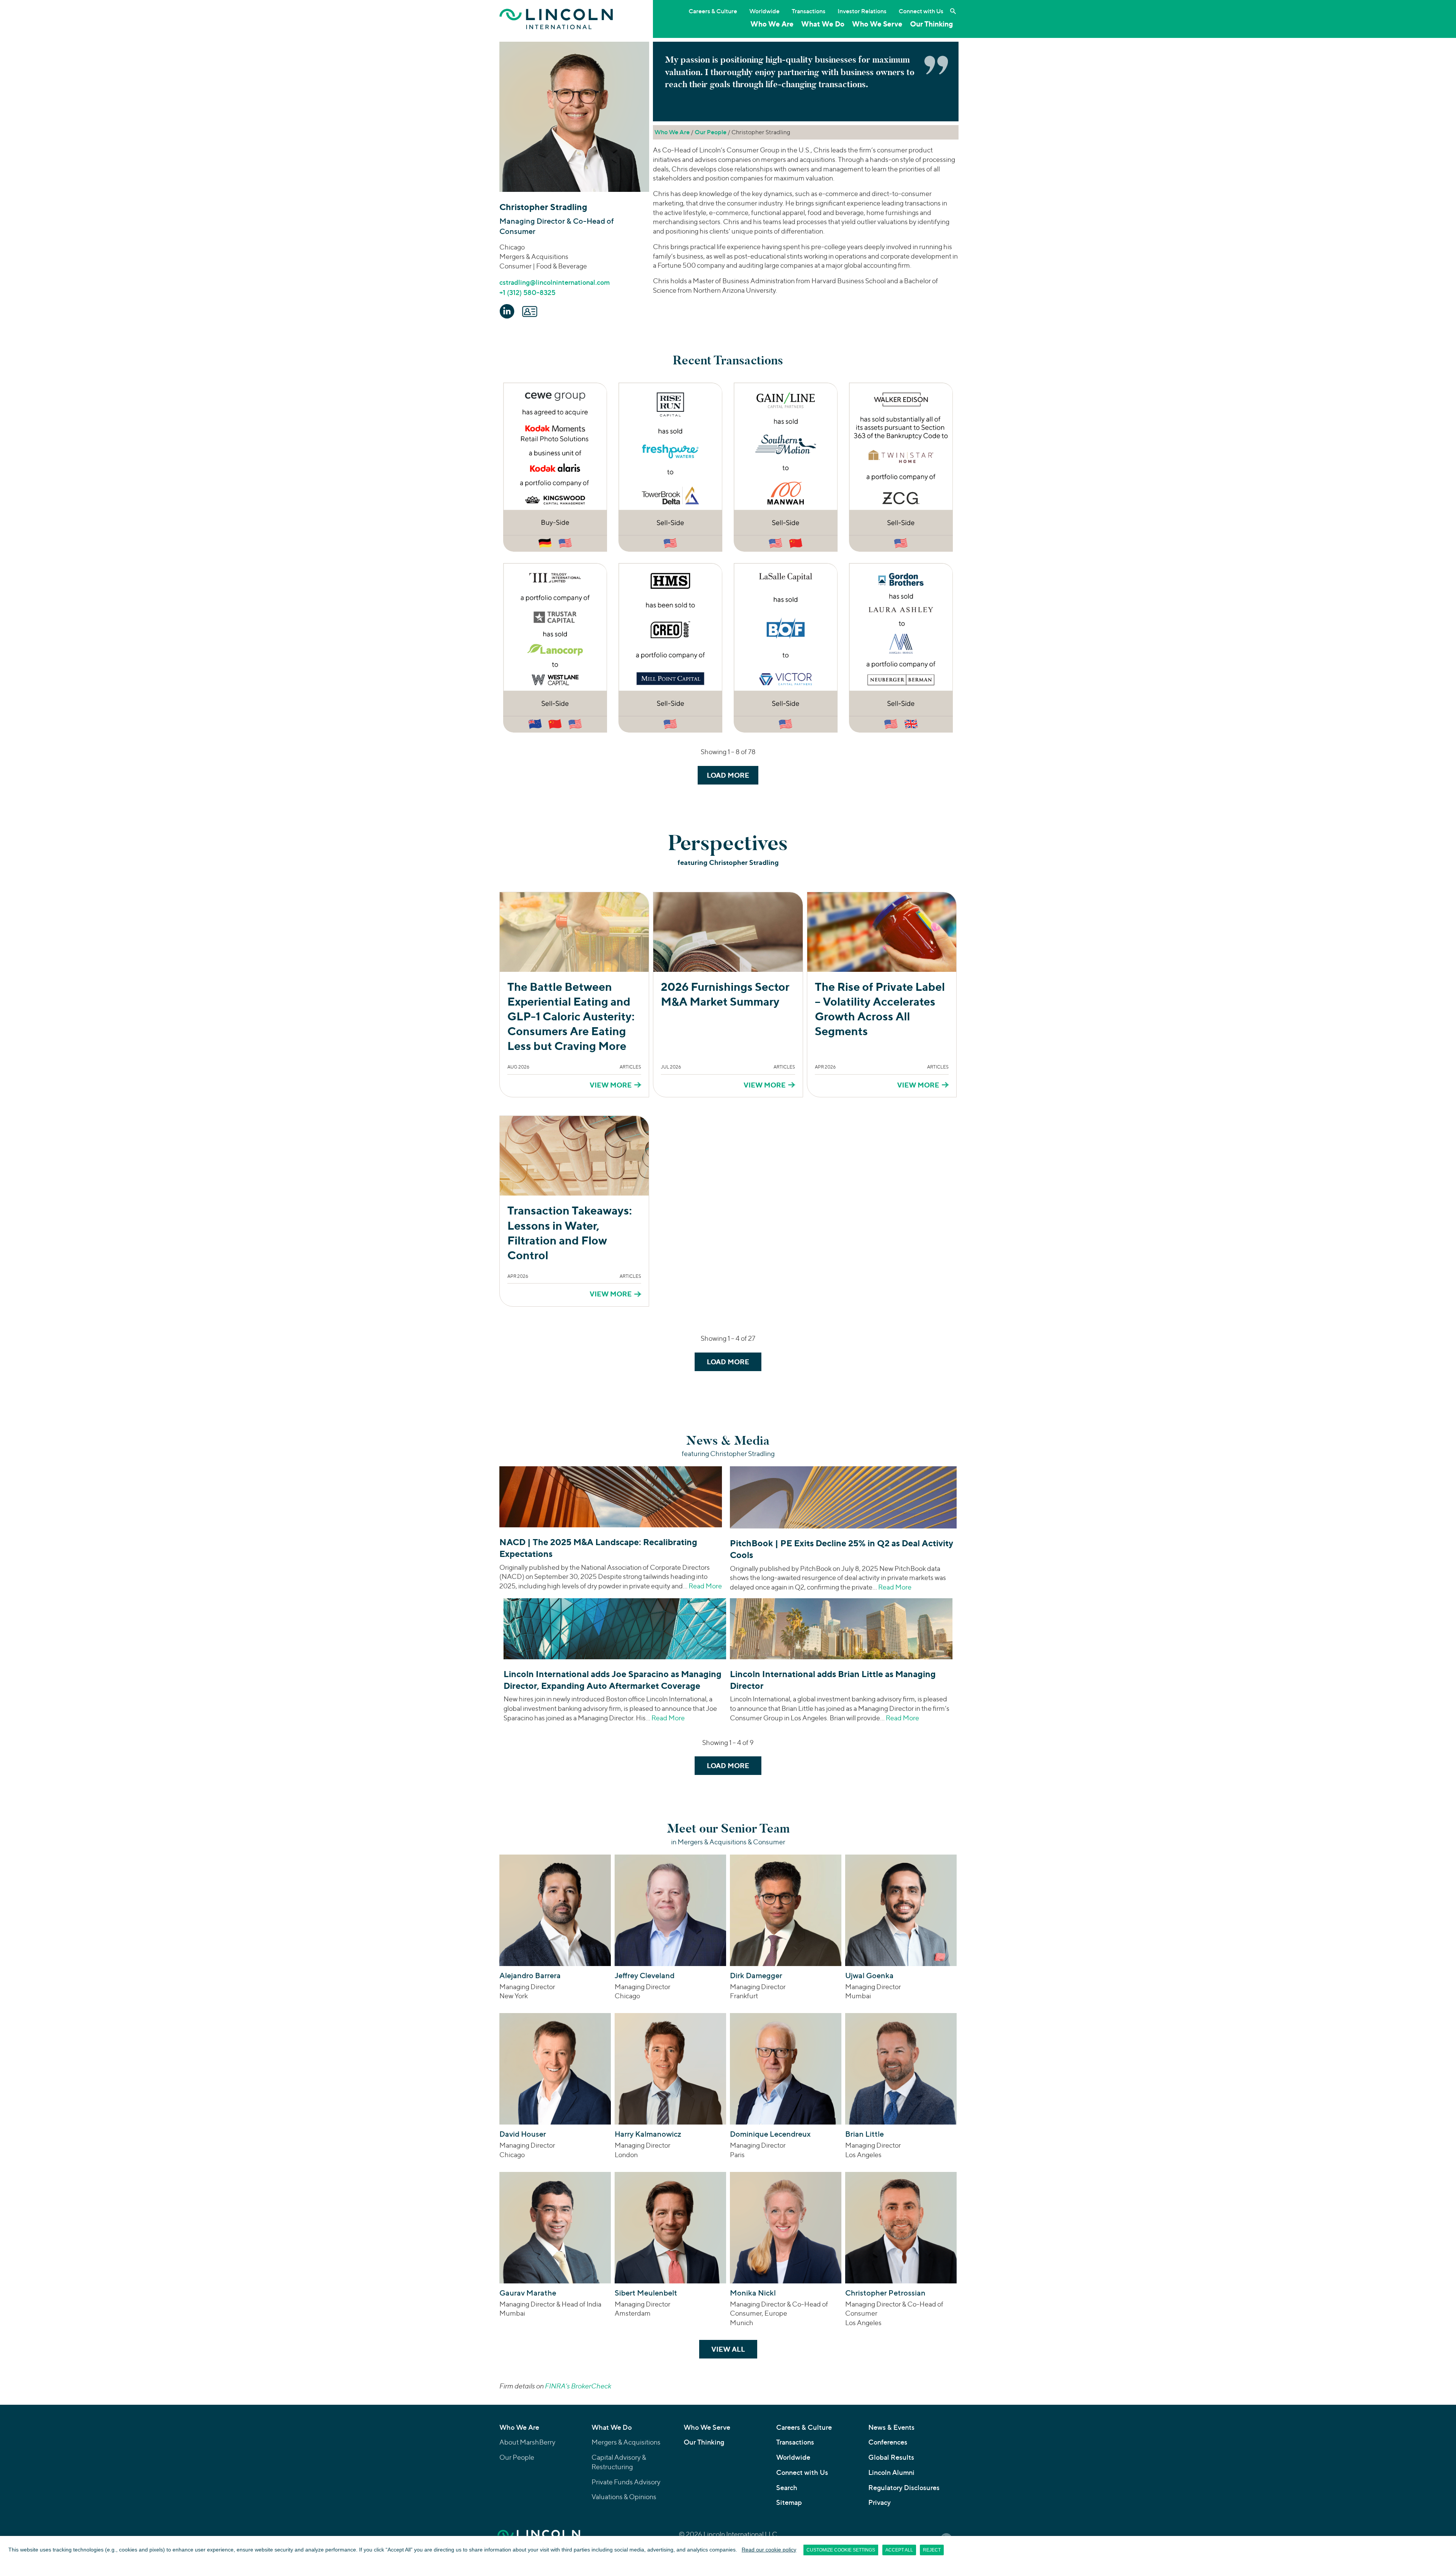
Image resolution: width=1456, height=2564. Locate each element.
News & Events (891, 2427)
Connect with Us (921, 11)
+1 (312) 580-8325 (527, 293)
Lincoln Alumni (891, 2472)
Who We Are (772, 24)
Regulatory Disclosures (904, 2488)
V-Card (530, 311)
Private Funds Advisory (626, 2482)
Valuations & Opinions (624, 2497)
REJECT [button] (932, 2550)
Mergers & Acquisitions (626, 2442)
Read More (705, 1586)
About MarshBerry (527, 2442)
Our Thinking (931, 24)
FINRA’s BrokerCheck (578, 2386)
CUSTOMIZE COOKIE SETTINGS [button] (841, 2550)
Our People (711, 132)
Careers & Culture (713, 11)
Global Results (891, 2457)
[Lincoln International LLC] (556, 19)
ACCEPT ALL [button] (899, 2550)
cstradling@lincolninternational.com (555, 282)
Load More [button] (728, 775)
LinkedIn (507, 311)
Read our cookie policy (769, 2550)
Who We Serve (877, 24)
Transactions (809, 11)
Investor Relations (862, 11)
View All (734, 2349)
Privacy (879, 2502)
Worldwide (764, 11)
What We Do (823, 24)
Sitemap (789, 2502)
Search (787, 2488)
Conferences (888, 2442)
